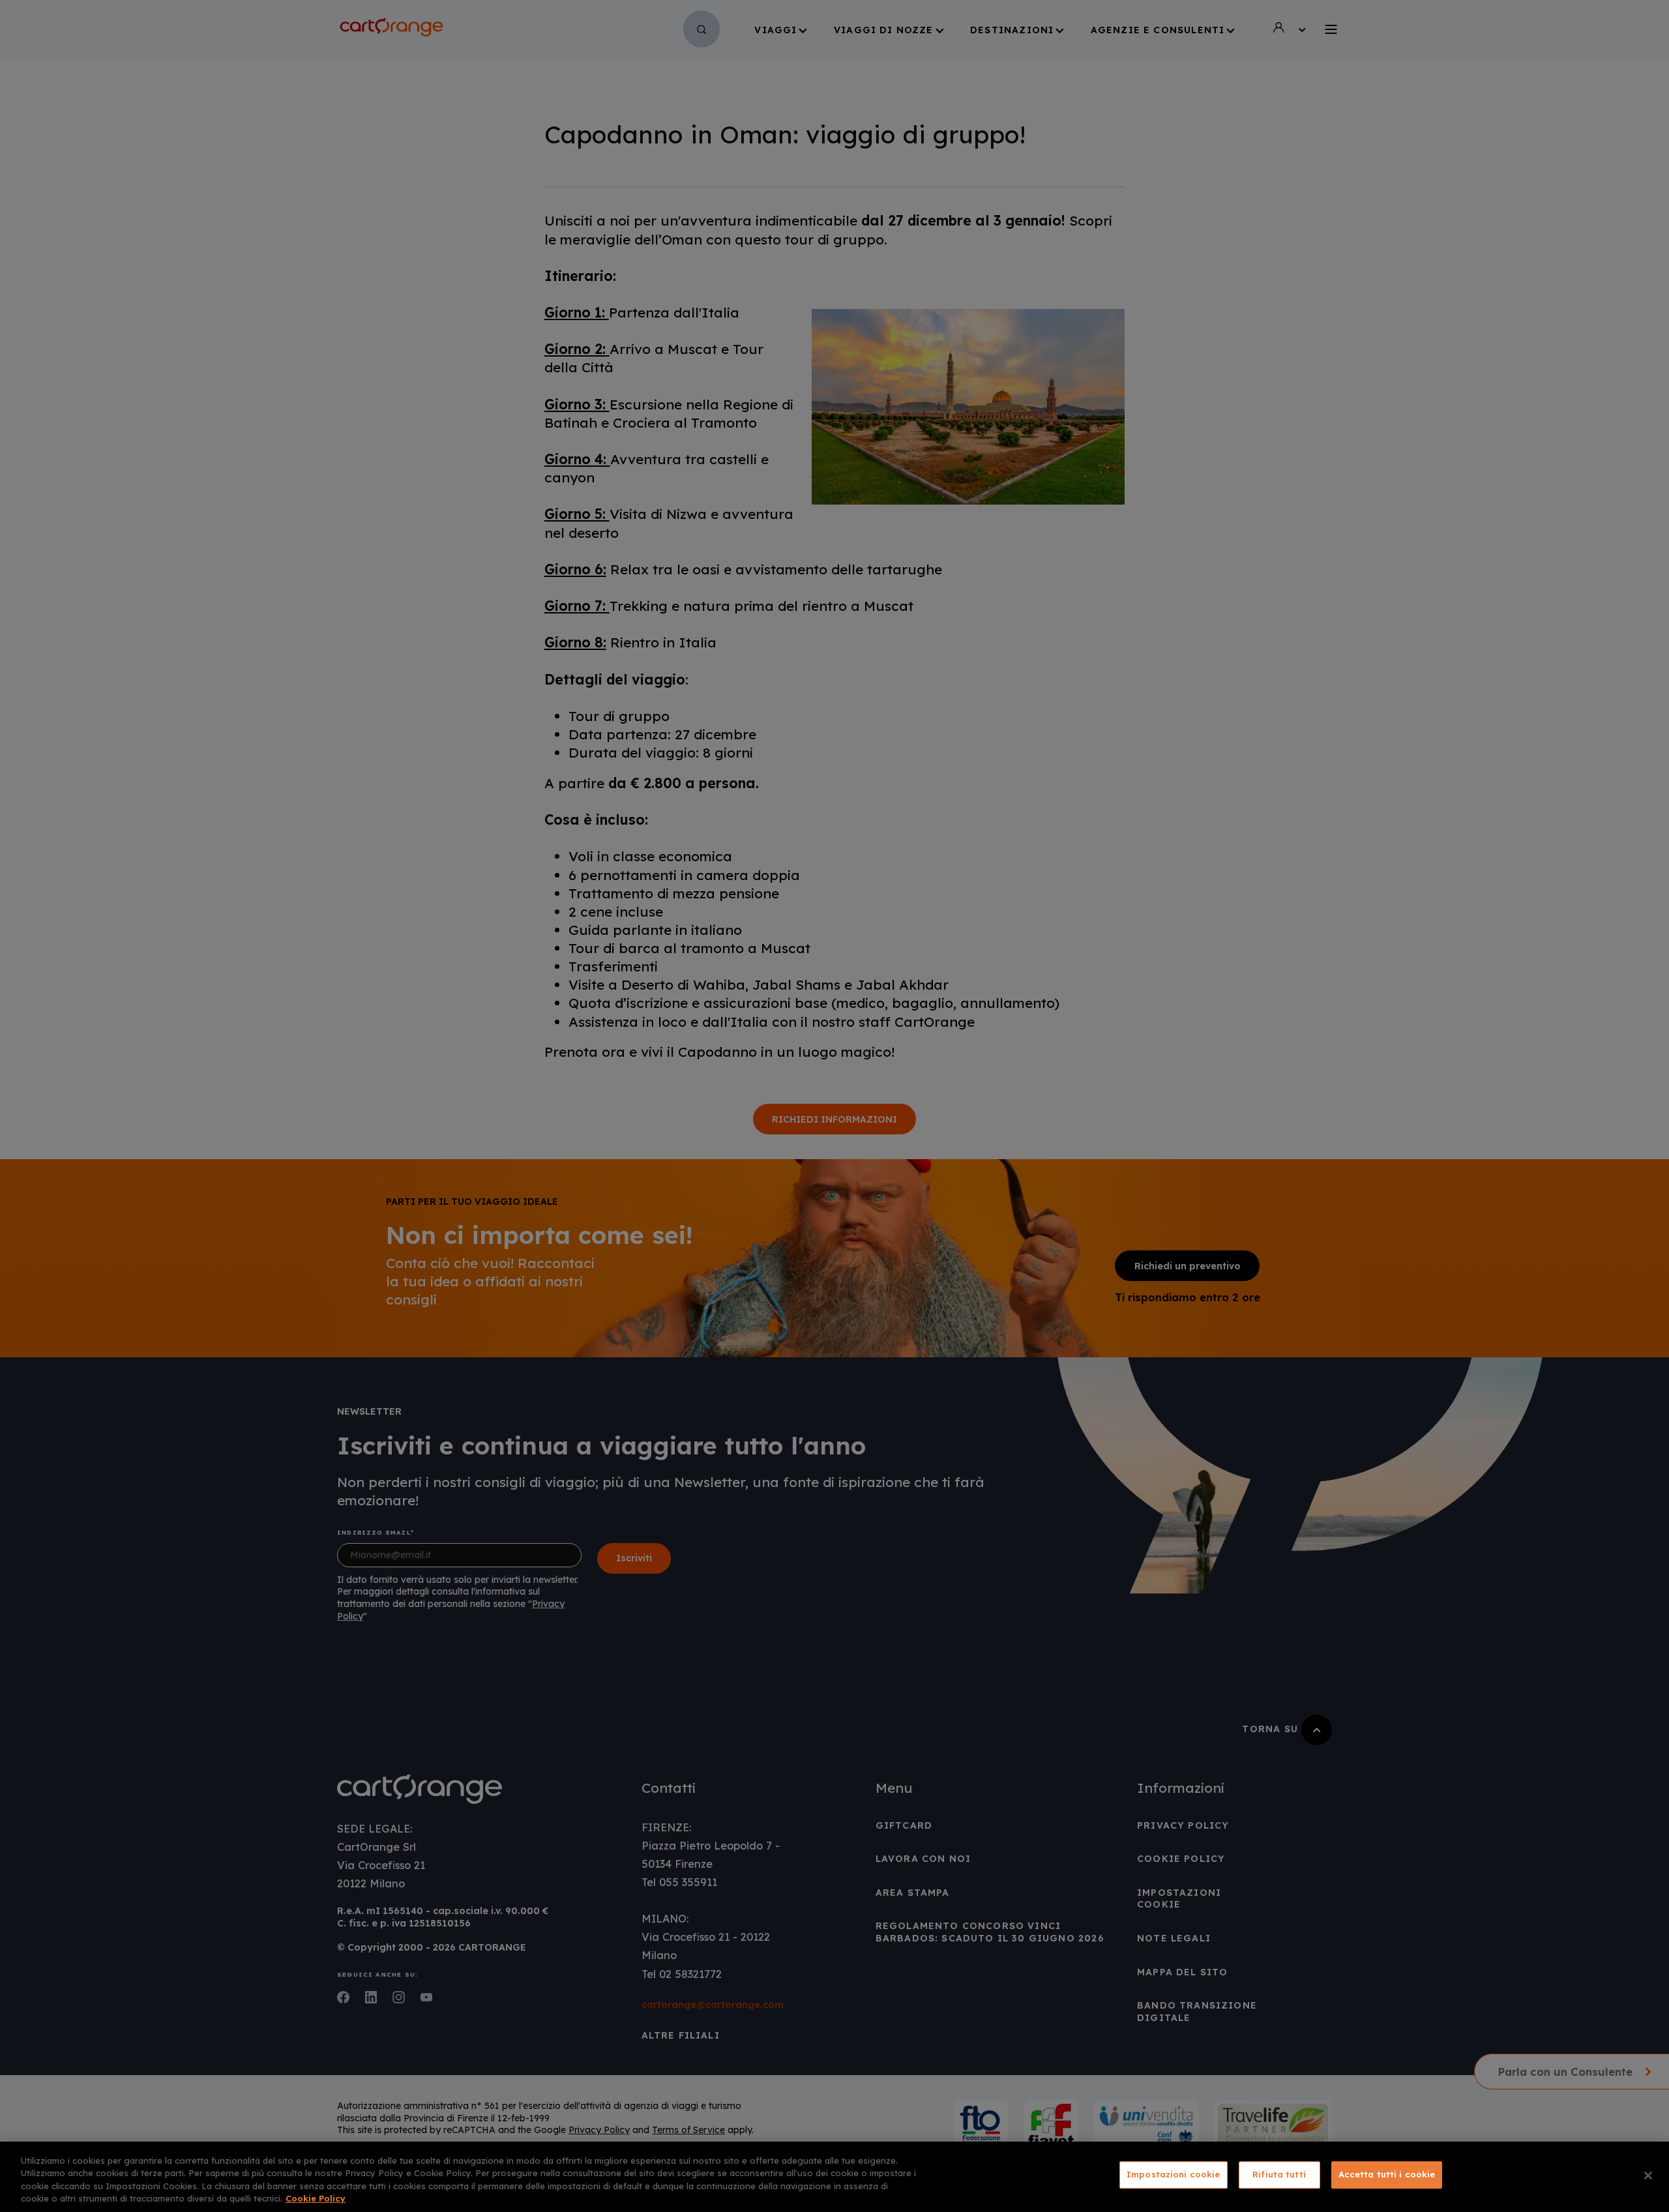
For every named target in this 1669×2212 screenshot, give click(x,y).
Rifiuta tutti (1279, 2174)
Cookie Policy (316, 2198)
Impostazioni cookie (1173, 2174)
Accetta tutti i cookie (1387, 2174)
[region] (834, 2177)
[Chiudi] (1648, 2175)
